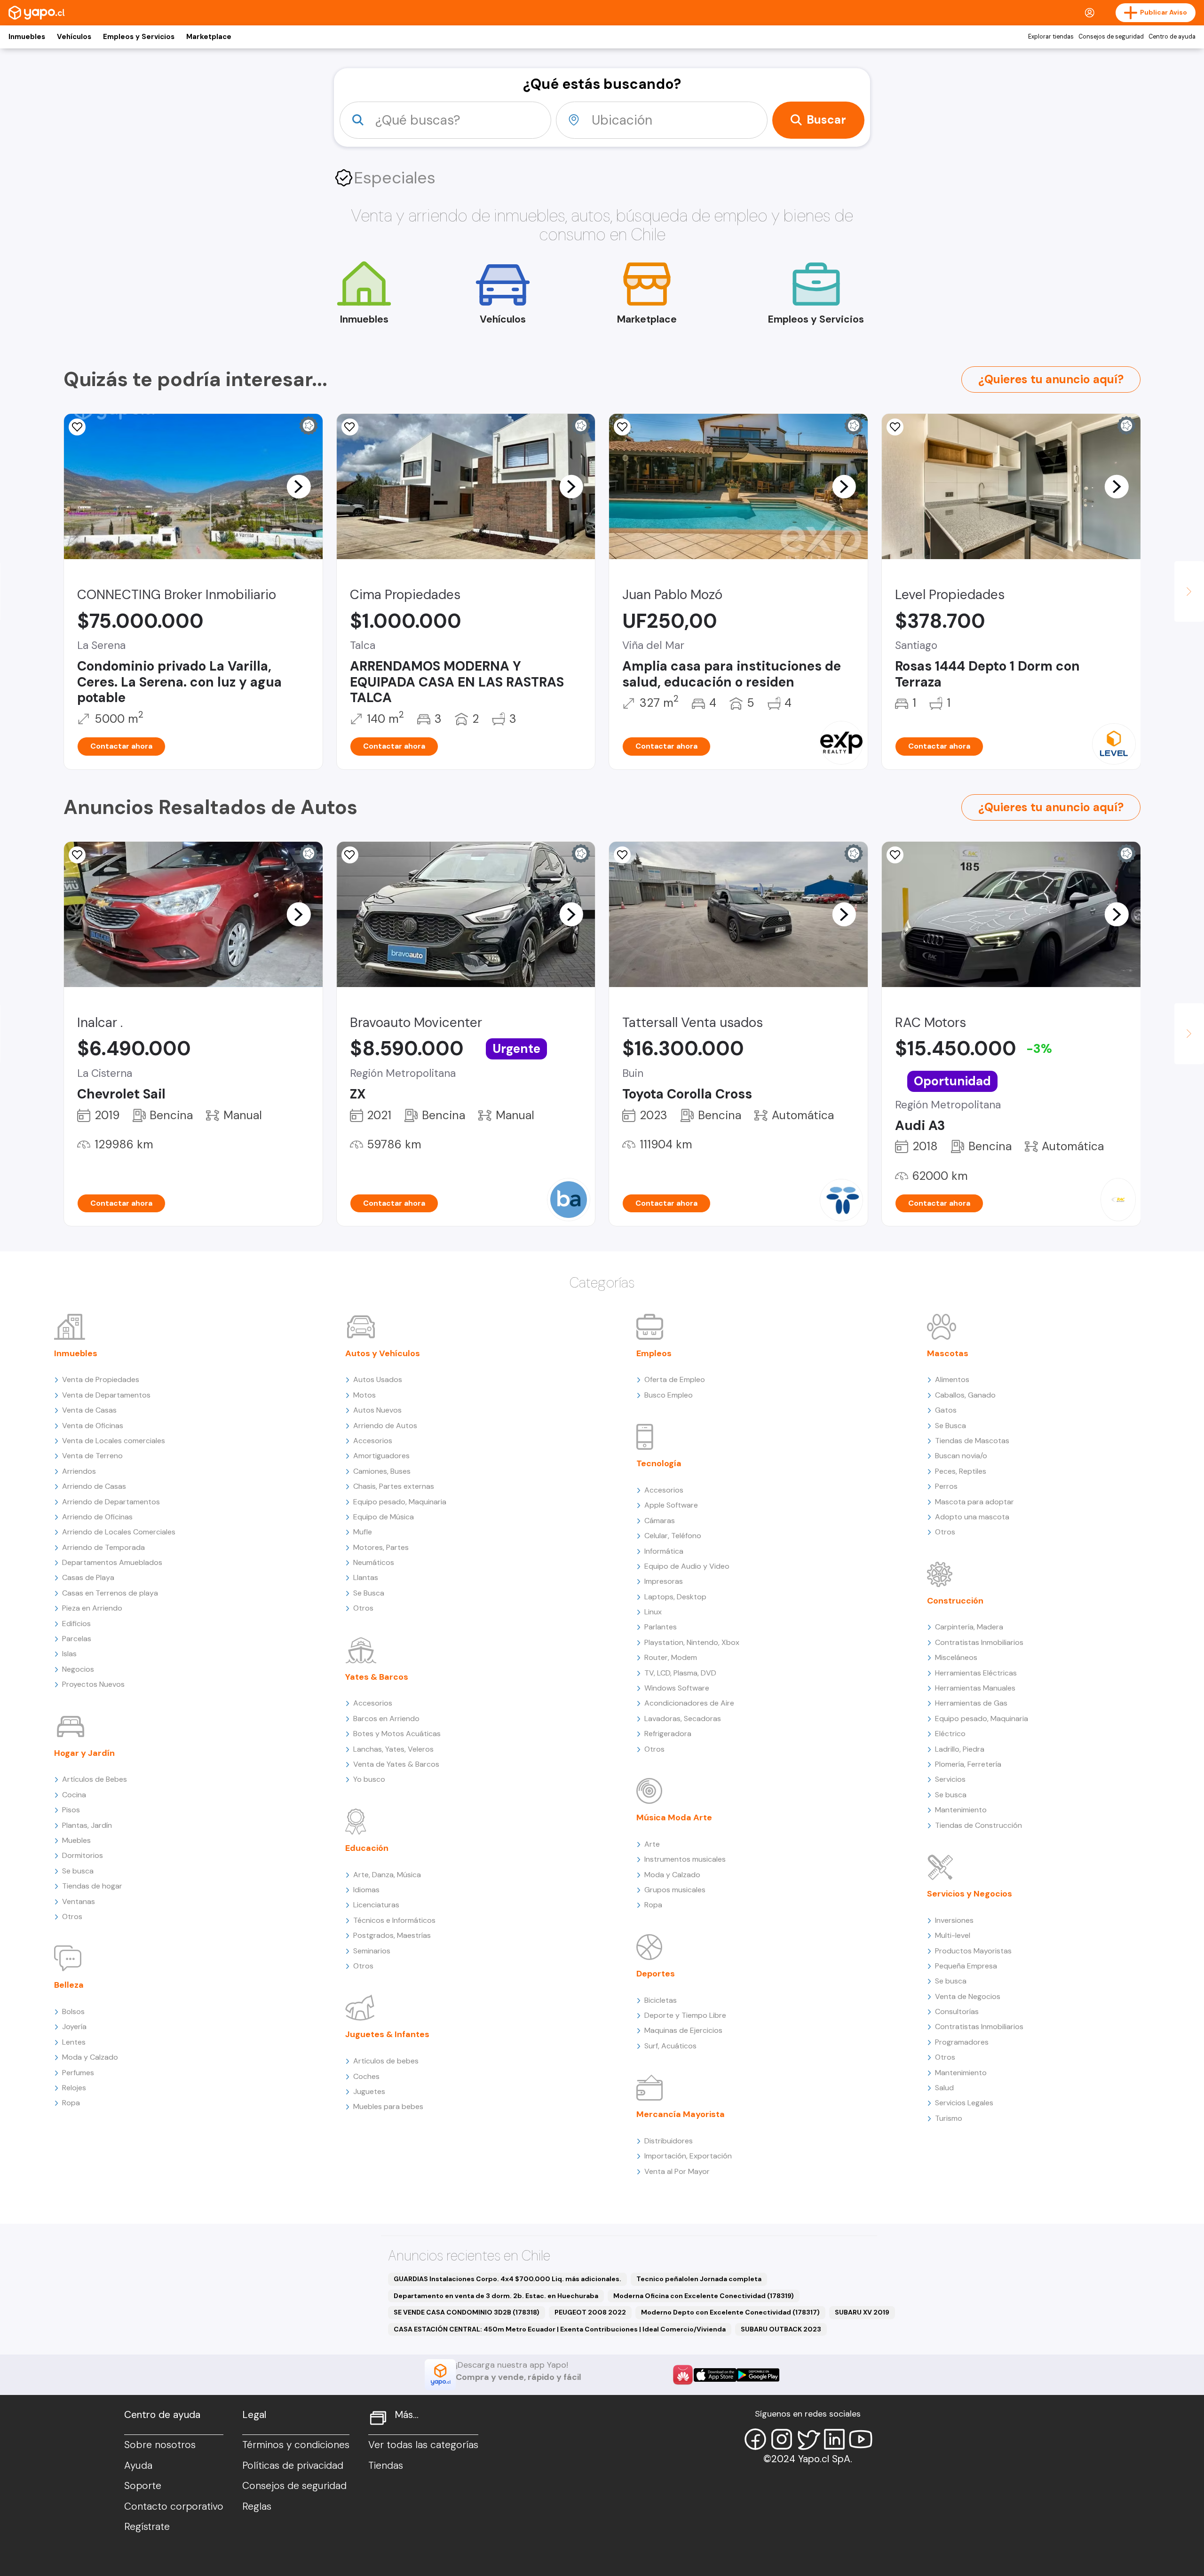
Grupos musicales (675, 1890)
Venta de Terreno (92, 1456)
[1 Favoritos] (350, 427)
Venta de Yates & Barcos (396, 1764)
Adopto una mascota (972, 1517)
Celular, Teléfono (673, 1536)
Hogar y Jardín (84, 1753)
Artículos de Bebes (95, 1779)
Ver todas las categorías (423, 2445)
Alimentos (952, 1379)
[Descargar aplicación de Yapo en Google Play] (758, 2375)
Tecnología (659, 1463)
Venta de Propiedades (101, 1379)
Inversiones (954, 1920)
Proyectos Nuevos (93, 1684)
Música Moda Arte (674, 1817)
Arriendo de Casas (94, 1486)
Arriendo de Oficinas (97, 1517)
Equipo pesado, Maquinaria (400, 1502)
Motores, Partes (381, 1547)
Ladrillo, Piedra (960, 1749)
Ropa (71, 2103)
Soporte (143, 2486)
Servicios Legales (964, 2103)
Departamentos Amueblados (112, 1562)
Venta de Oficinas (93, 1426)
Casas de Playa (88, 1577)
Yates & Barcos (377, 1677)
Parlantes (661, 1627)
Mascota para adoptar (974, 1502)
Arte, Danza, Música (387, 1875)
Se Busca (369, 1593)
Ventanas (79, 1901)
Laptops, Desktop (675, 1597)
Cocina (74, 1795)
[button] (299, 486)
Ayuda (138, 2465)
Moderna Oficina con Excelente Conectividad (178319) (704, 2296)
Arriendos (79, 1471)
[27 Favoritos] (895, 427)
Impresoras (664, 1581)
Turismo (949, 2118)
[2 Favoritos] (622, 427)
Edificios (76, 1624)
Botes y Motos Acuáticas (397, 1734)
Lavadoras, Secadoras (683, 1719)
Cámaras (660, 1521)
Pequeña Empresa (966, 1966)
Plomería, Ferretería (968, 1764)
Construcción (955, 1601)
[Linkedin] (834, 2439)
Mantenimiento (961, 1810)
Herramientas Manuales (975, 1688)
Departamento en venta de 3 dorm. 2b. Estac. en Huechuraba (496, 2296)
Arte (652, 1844)
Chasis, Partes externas (394, 1486)
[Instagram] (782, 2439)
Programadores (962, 2042)
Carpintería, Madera (969, 1627)
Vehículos (74, 37)
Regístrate (147, 2527)
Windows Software (677, 1688)
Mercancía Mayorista (681, 2114)
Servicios (950, 1779)
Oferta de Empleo (675, 1379)
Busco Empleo (669, 1395)
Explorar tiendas (1051, 37)
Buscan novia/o (961, 1456)
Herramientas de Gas (971, 1703)
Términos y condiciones (296, 2445)
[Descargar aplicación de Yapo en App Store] (715, 2375)
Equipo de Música (384, 1517)
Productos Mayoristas (973, 1951)
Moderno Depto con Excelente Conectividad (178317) (730, 2312)
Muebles (76, 1840)
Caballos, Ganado (965, 1395)
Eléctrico (950, 1734)
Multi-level (953, 1935)
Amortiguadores (381, 1456)
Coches (366, 2076)
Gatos (946, 1410)
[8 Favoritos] (77, 427)
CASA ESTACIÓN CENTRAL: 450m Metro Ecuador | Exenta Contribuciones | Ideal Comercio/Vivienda (560, 2329)
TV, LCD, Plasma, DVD (680, 1673)
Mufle (363, 1532)
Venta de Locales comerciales (114, 1441)
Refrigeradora (668, 1734)
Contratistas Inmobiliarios (979, 1642)
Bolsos (73, 2011)
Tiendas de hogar (92, 1886)
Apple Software (671, 1505)
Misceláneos (956, 1657)
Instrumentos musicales (685, 1859)
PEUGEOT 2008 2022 (590, 2312)
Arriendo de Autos (385, 1426)
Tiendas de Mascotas (972, 1441)
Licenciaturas (376, 1905)
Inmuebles (27, 37)
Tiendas (386, 2465)
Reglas (257, 2506)
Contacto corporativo (174, 2506)
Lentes (74, 2042)
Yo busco (369, 1779)
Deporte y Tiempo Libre (685, 2015)
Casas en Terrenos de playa (110, 1593)
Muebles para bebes (388, 2106)
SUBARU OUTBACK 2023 (781, 2329)
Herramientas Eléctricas (976, 1673)
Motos (364, 1395)
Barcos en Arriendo (386, 1719)
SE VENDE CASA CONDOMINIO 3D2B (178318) (467, 2312)
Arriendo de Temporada (103, 1547)
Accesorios (373, 1441)
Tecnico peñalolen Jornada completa (699, 2279)
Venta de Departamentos (106, 1395)
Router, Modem (671, 1657)
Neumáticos (374, 1562)
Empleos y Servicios (139, 37)
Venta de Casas (89, 1410)
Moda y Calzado (90, 2057)
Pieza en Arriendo (92, 1608)
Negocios (78, 1669)
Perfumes (78, 2073)
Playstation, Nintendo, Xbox (692, 1642)
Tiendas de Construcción (978, 1825)
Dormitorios (83, 1855)
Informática (664, 1551)
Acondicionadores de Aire (689, 1703)
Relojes (74, 2088)
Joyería (74, 2027)
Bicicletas (661, 2000)
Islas (69, 1654)
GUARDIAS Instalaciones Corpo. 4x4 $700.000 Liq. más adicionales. (507, 2279)
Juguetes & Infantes (387, 2034)
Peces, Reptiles (961, 1471)
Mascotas (948, 1353)
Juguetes (369, 2091)
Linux (653, 1612)
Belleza (69, 1985)
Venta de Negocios (968, 1996)
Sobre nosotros (160, 2445)
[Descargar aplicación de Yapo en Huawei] (683, 2375)
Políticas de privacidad (293, 2465)
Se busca (78, 1871)
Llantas (366, 1577)
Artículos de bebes (386, 2061)
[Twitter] (808, 2439)
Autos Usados (378, 1379)
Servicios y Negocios (970, 1894)
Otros (72, 1916)
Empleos (654, 1353)
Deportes (656, 1974)
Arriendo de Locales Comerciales (119, 1532)
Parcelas (77, 1639)
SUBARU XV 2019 (862, 2312)
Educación (367, 1848)
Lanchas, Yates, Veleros (393, 1749)
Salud (944, 2088)
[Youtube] (861, 2439)
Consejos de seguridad (1111, 37)
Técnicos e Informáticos (394, 1920)
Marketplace (209, 37)
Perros (946, 1486)
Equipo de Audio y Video (687, 1566)
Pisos (71, 1810)
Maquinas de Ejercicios (683, 2030)
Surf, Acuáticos (670, 2046)
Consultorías (957, 2011)
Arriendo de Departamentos (111, 1502)
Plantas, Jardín (87, 1825)
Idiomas (366, 1890)
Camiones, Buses (382, 1471)
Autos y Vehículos (383, 1353)
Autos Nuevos (377, 1410)
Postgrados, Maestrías (392, 1935)
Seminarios (372, 1951)
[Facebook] (755, 2439)
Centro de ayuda (1172, 37)
